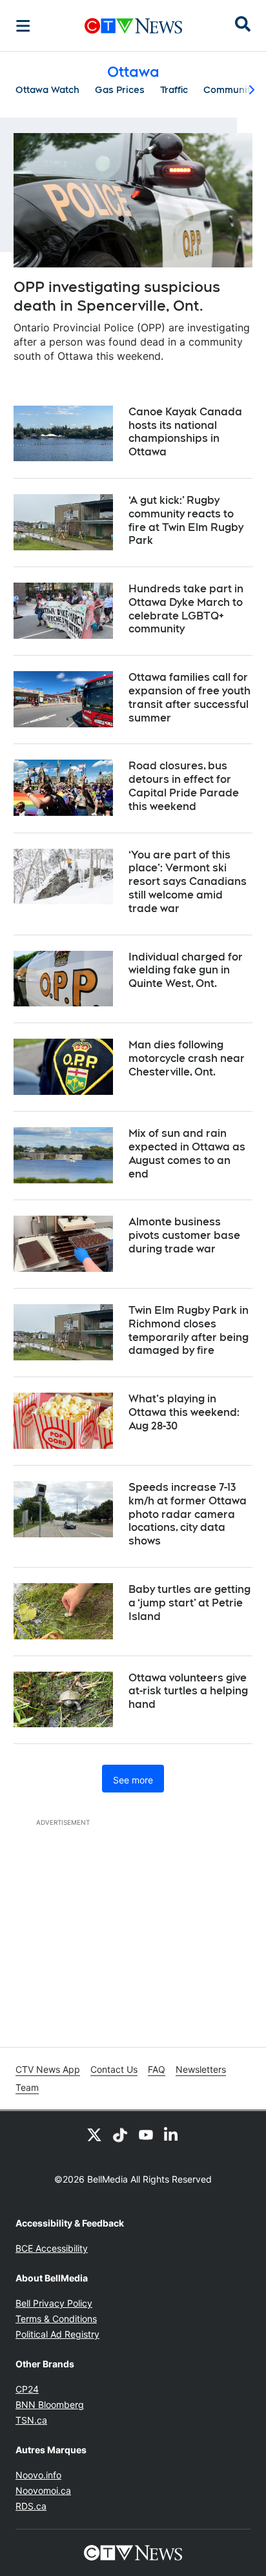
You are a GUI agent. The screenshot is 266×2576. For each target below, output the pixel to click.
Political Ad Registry (57, 2334)
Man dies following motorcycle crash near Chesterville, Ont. (187, 1058)
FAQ (157, 2069)
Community (229, 90)
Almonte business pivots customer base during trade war (184, 1235)
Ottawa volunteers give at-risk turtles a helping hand (188, 1691)
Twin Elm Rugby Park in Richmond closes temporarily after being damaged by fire (189, 1330)
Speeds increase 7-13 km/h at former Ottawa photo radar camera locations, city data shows (188, 1514)
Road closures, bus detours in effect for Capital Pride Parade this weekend (184, 786)
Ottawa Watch (47, 90)
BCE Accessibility (52, 2248)
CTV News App (48, 2069)
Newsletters (201, 2069)
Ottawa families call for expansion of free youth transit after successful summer (189, 697)
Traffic (174, 90)
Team (27, 2087)
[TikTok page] (120, 2134)
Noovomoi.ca (43, 2490)
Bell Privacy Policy (54, 2303)
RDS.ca (31, 2506)
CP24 (27, 2389)
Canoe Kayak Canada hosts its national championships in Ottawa (185, 432)
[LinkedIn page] (172, 2134)
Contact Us (114, 2069)
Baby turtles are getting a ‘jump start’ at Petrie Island (189, 1603)
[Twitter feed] (94, 2134)
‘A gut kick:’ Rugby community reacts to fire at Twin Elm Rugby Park (186, 520)
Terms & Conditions (56, 2319)
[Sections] (23, 26)
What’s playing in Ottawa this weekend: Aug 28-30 (184, 1412)
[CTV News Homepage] (133, 26)
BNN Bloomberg (50, 2405)
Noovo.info (38, 2475)
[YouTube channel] (146, 2134)
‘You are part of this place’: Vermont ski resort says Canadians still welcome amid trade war (188, 882)
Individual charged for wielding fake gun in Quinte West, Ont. (186, 971)
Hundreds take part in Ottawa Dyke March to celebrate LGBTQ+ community (186, 609)
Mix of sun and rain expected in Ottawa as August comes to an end (187, 1153)
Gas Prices (120, 90)
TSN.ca (31, 2420)
